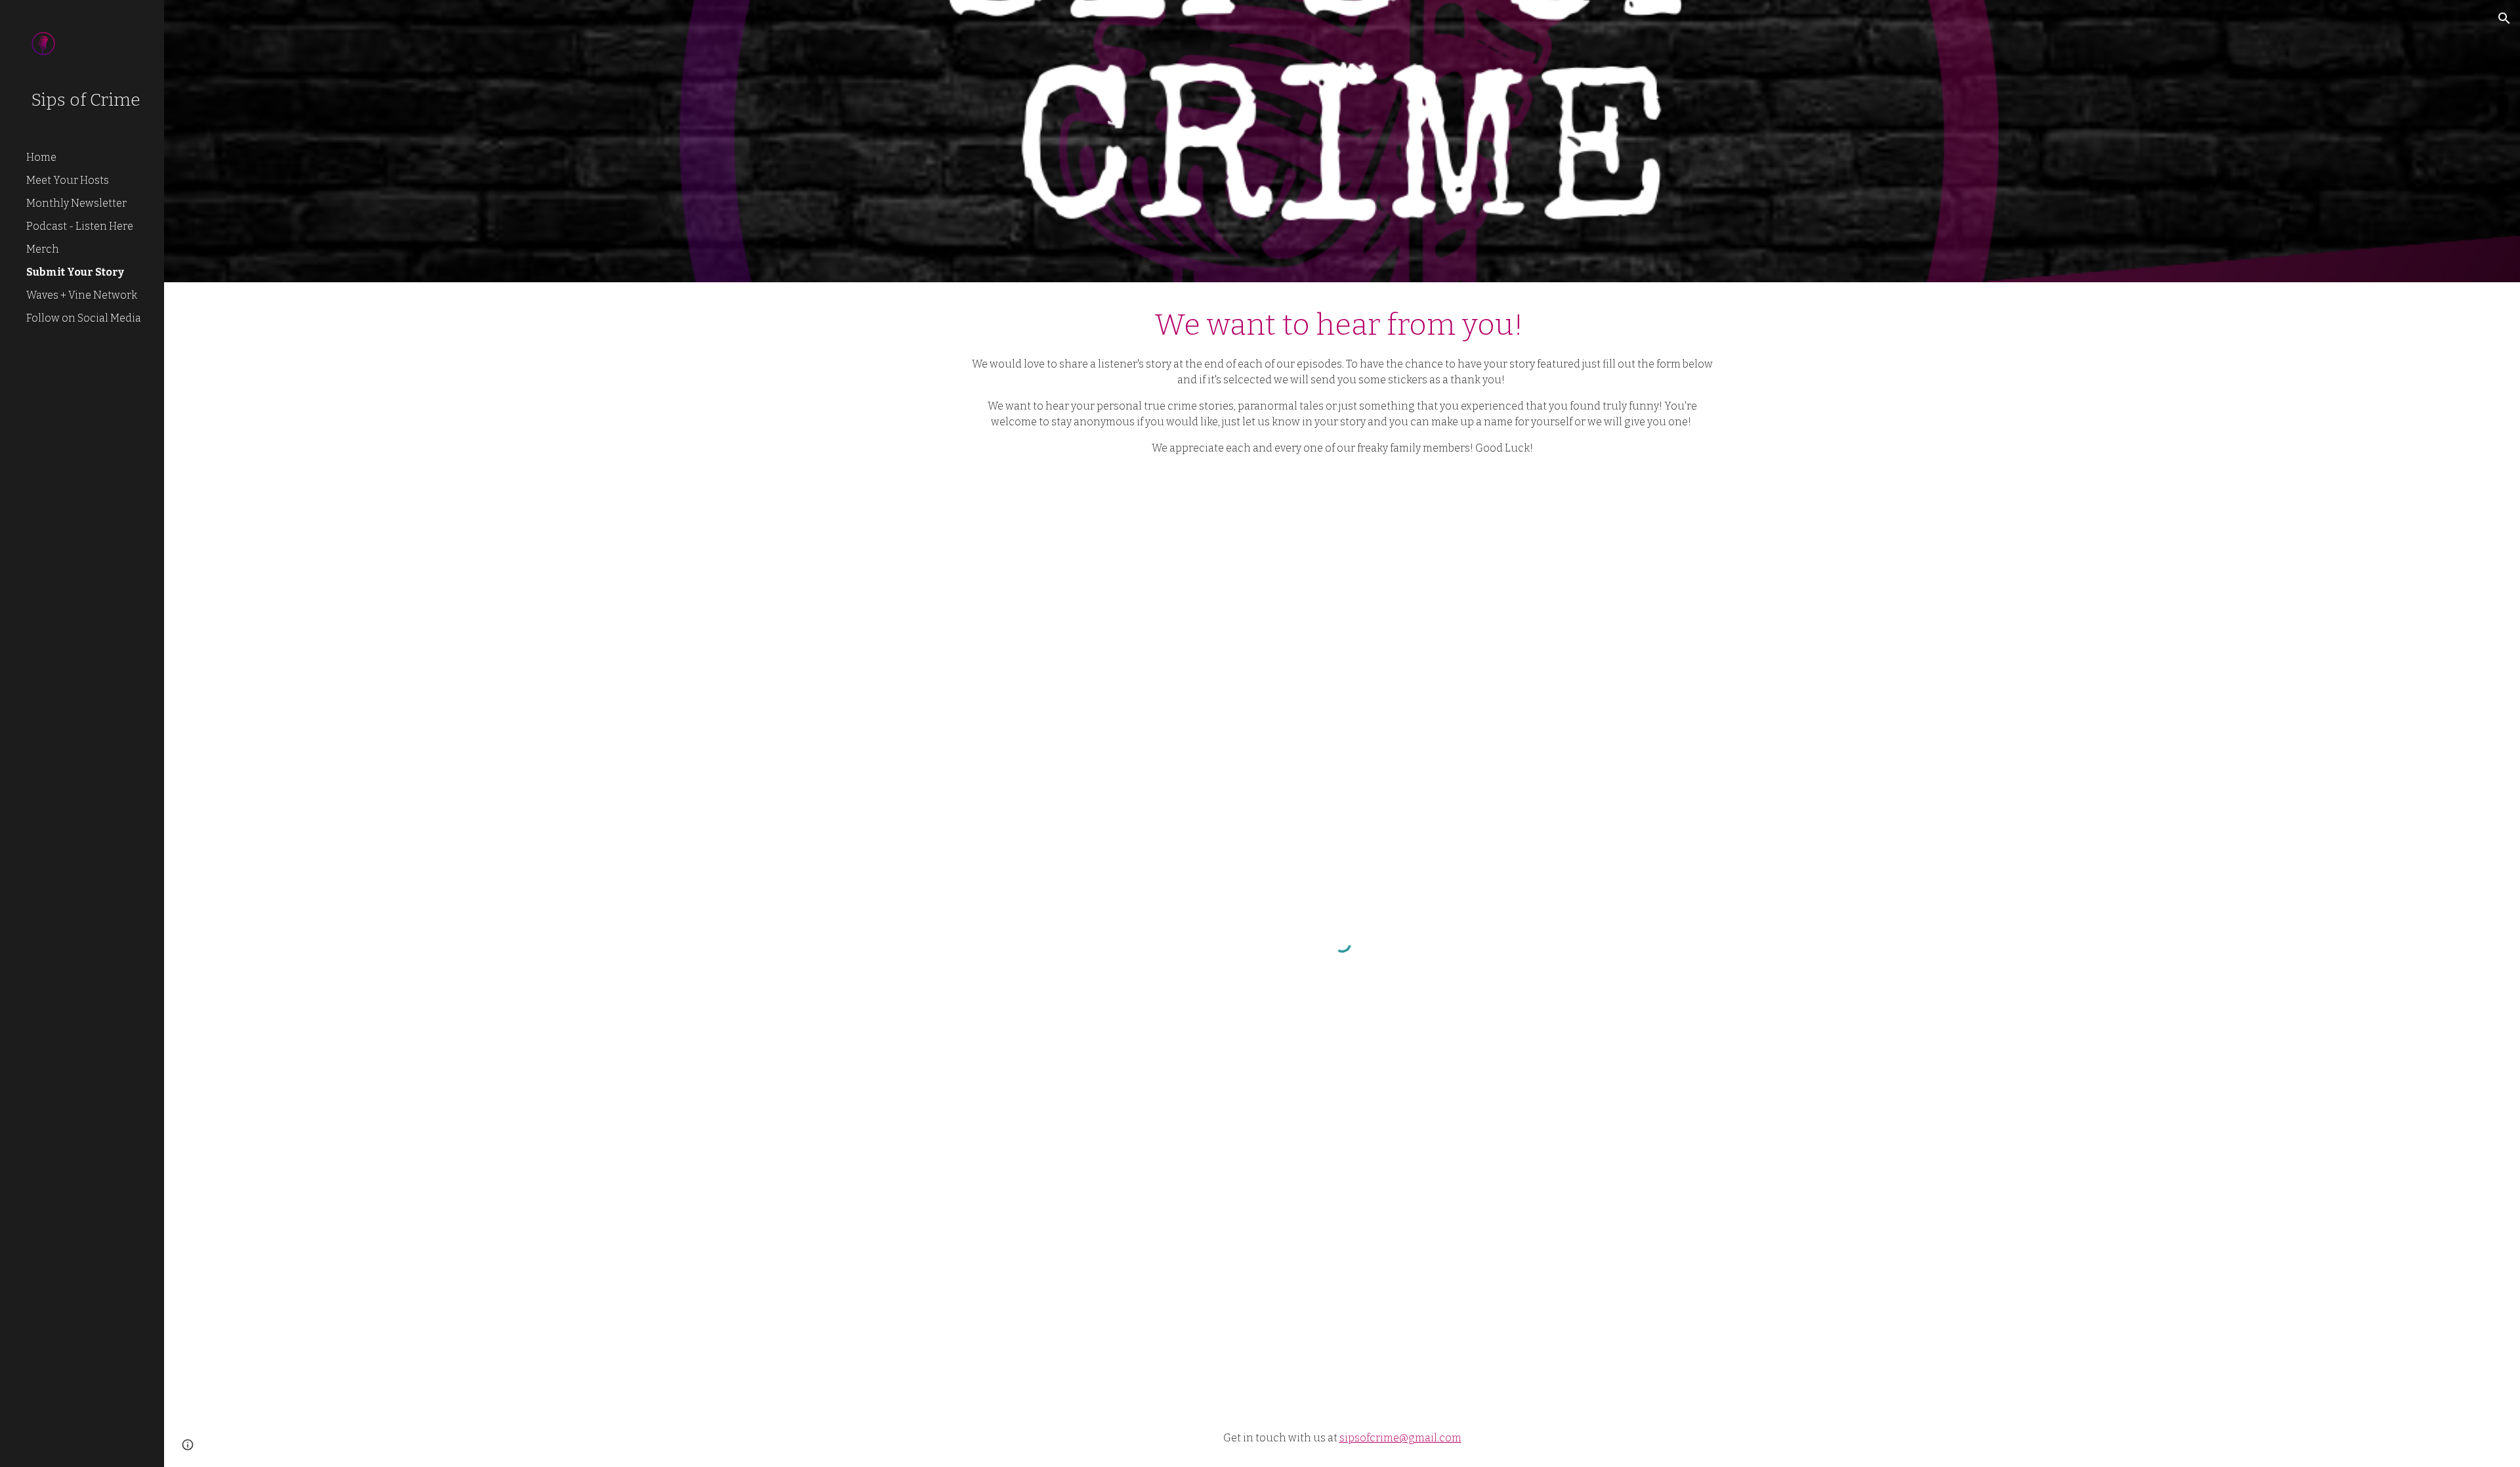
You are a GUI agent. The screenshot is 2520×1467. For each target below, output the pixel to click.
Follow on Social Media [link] (84, 318)
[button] (2504, 18)
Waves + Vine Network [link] (82, 295)
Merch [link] (43, 249)
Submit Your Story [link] (75, 272)
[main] (1342, 380)
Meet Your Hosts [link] (68, 180)
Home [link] (41, 157)
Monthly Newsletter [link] (76, 203)
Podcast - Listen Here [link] (80, 226)
